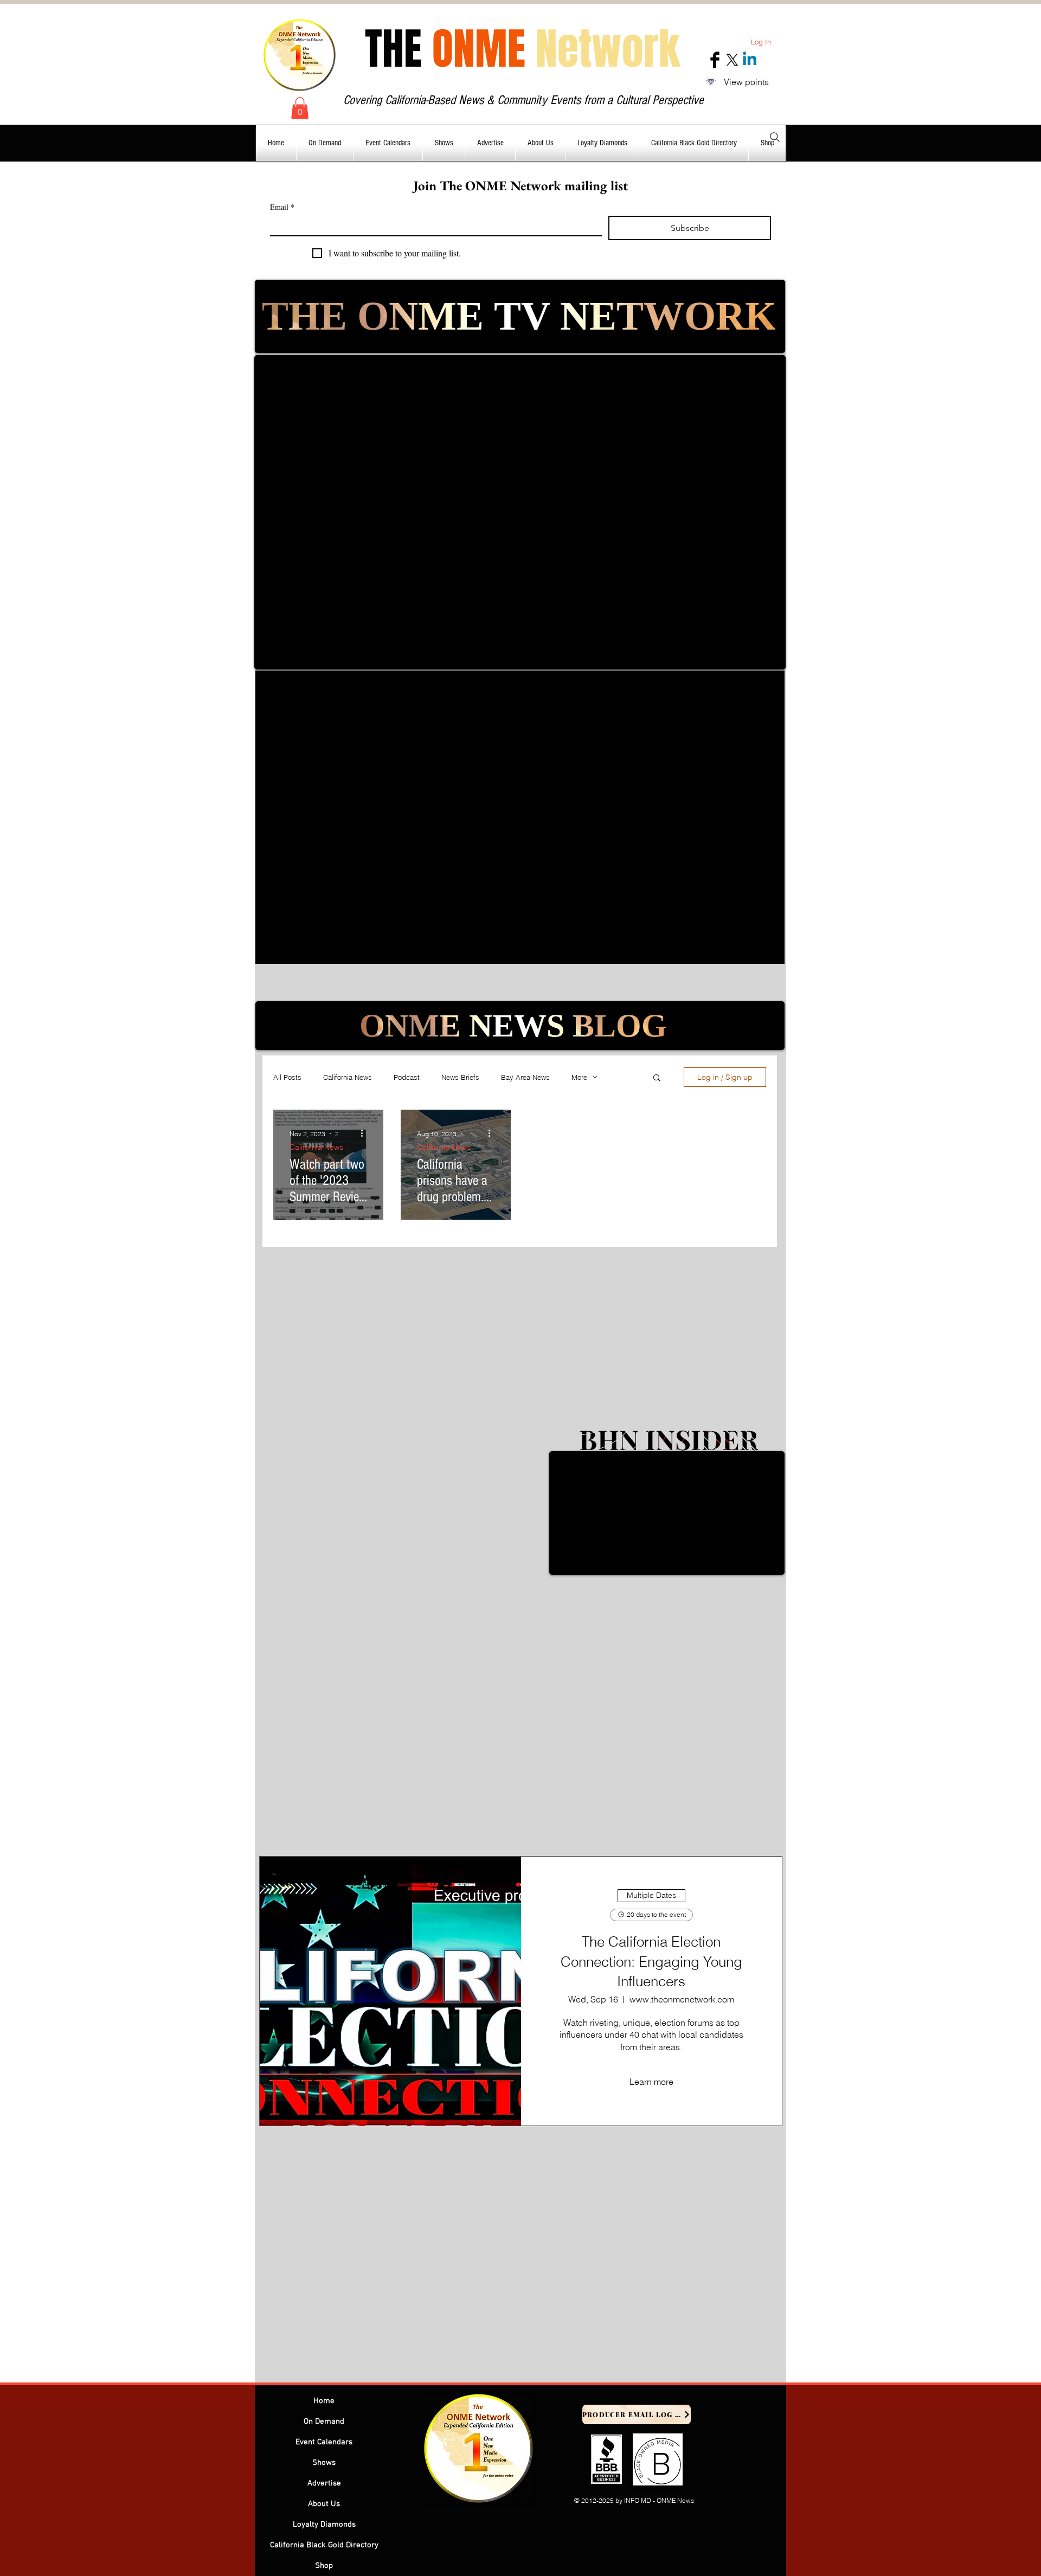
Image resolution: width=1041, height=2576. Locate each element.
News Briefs (460, 1077)
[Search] (775, 137)
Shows (324, 2463)
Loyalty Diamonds (324, 2525)
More (579, 1077)
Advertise (324, 2483)
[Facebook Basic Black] (715, 60)
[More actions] (365, 1134)
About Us (324, 2504)
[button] (300, 108)
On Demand (324, 2422)
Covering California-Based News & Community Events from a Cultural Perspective (523, 100)
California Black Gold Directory (324, 2545)
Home (324, 2401)
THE (522, 49)
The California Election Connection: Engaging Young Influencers (651, 1962)
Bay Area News (525, 1077)
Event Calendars (324, 2442)
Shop (324, 2566)
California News (348, 1077)
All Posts (287, 1077)
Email (282, 207)
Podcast (407, 1077)
